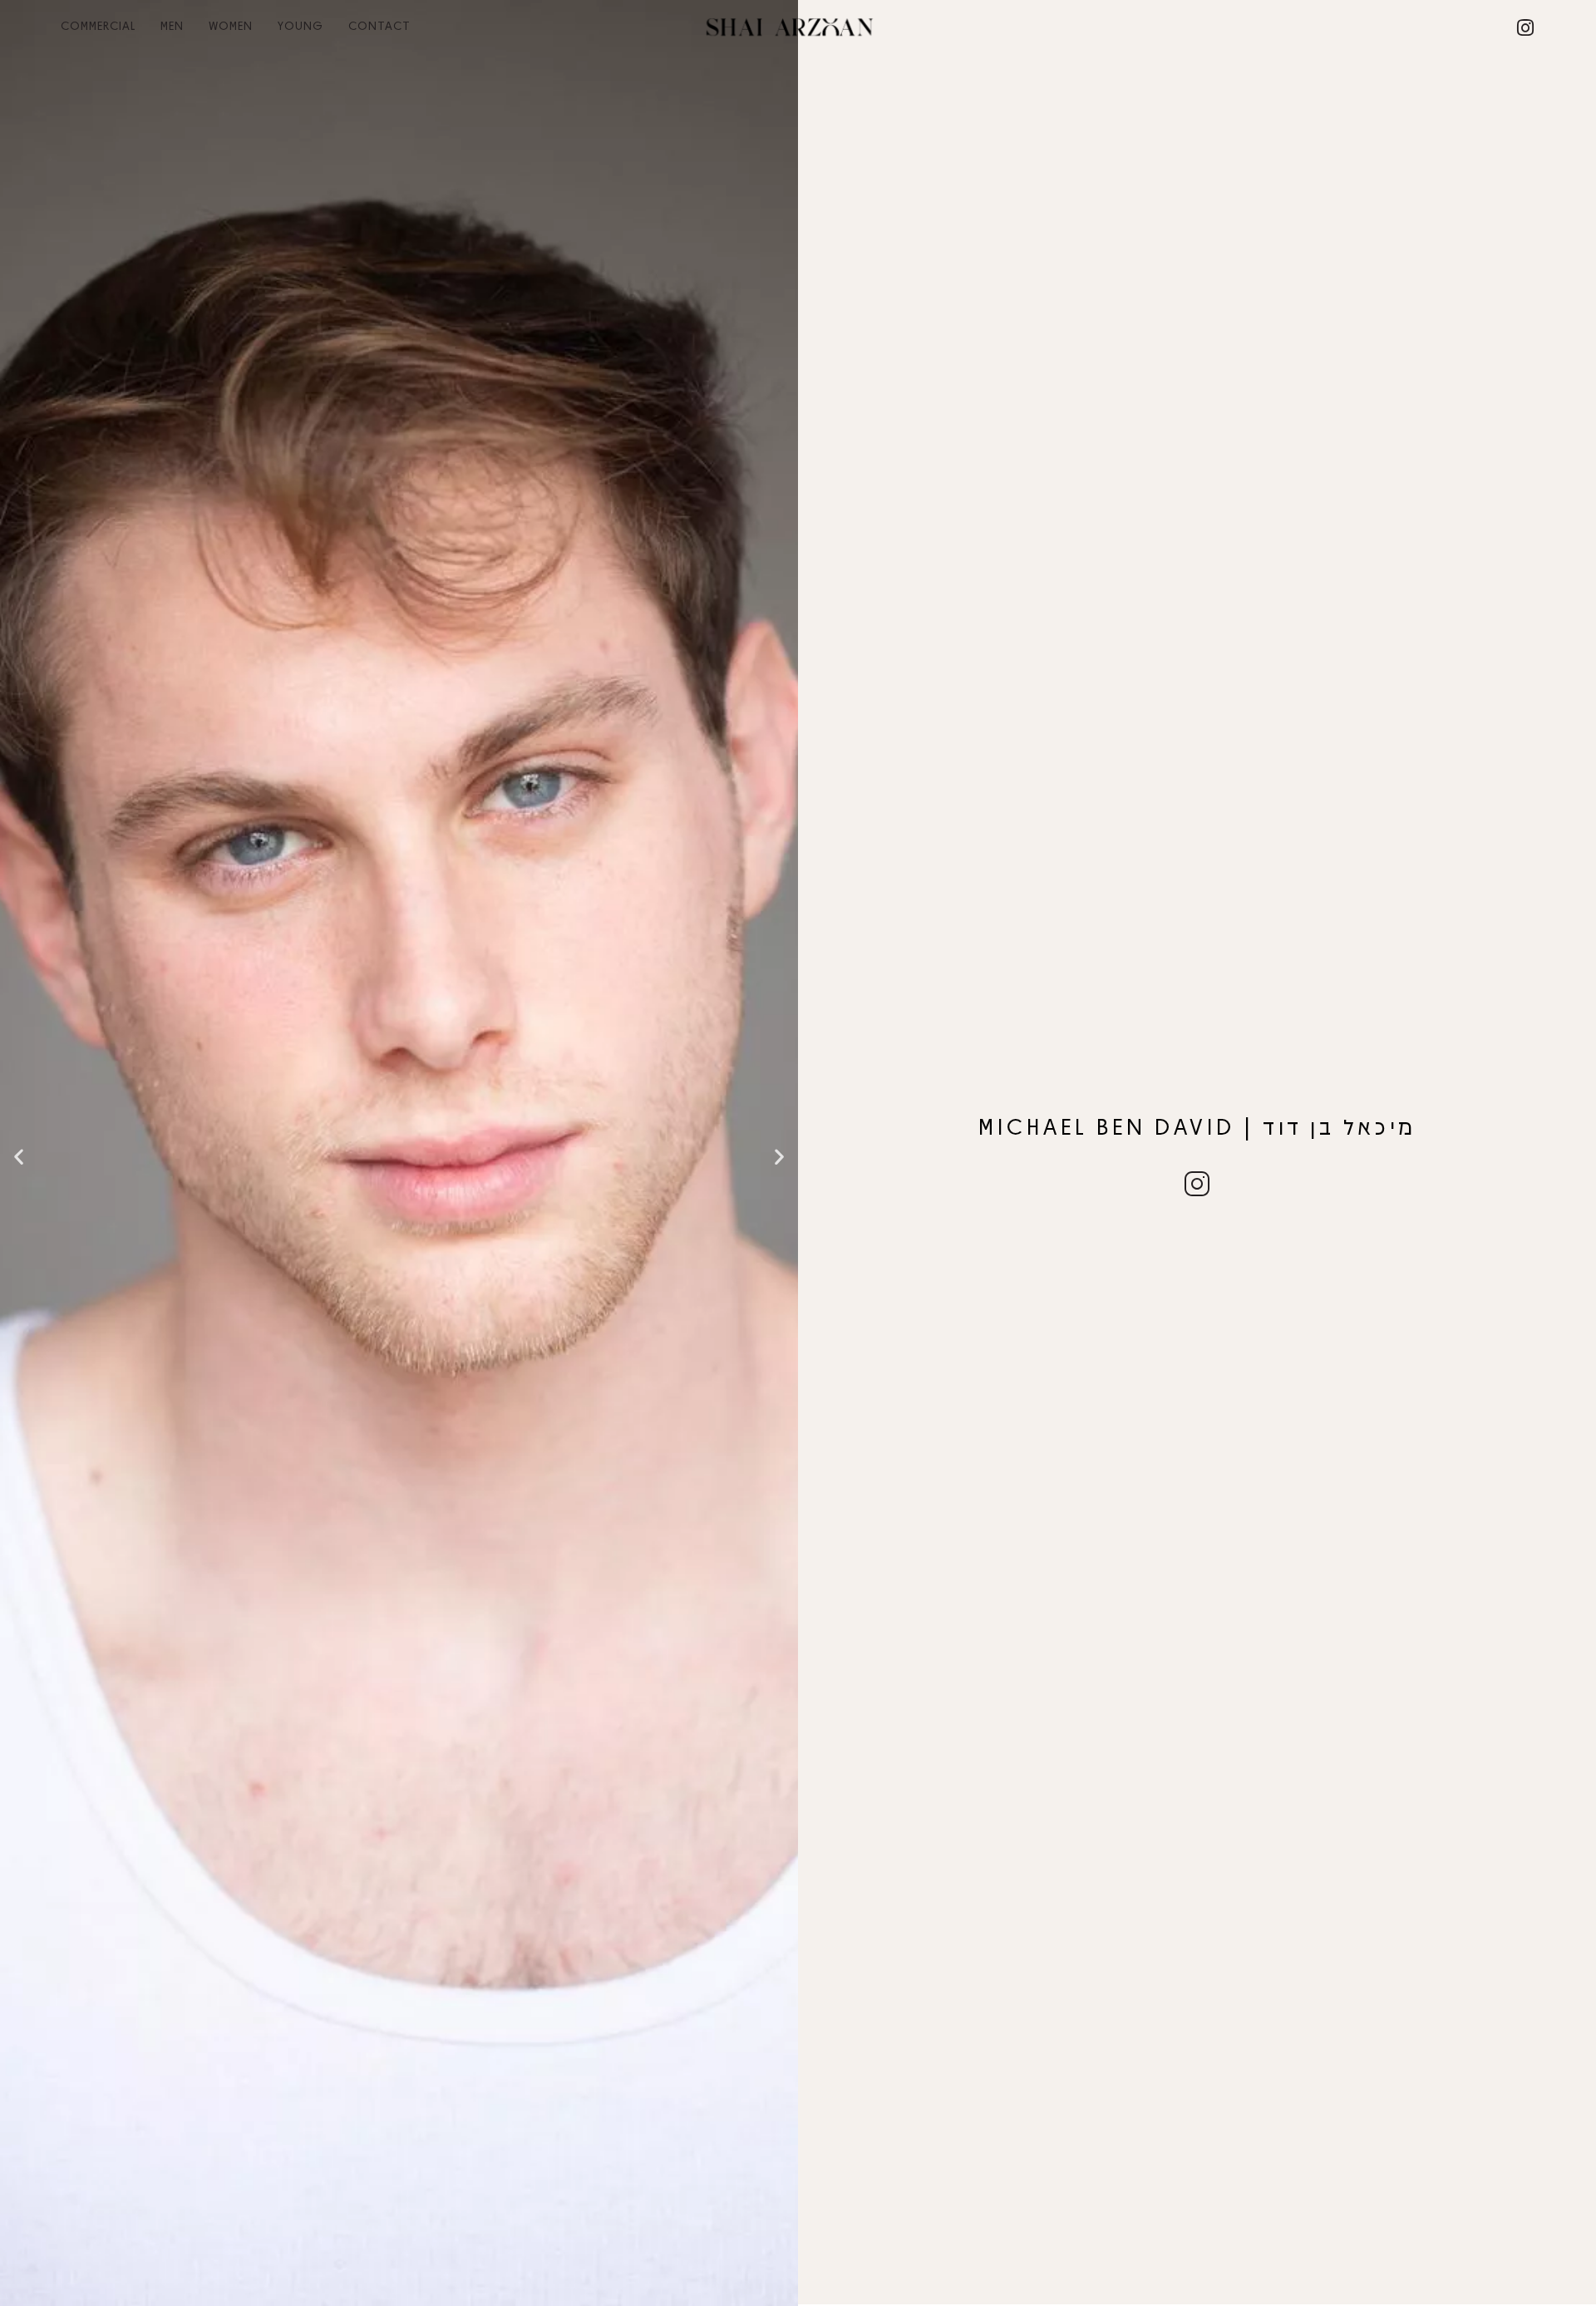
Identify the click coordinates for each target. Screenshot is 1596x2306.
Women (231, 25)
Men (172, 25)
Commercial (98, 25)
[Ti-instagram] (1197, 1184)
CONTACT (379, 25)
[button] (19, 1157)
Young (300, 25)
